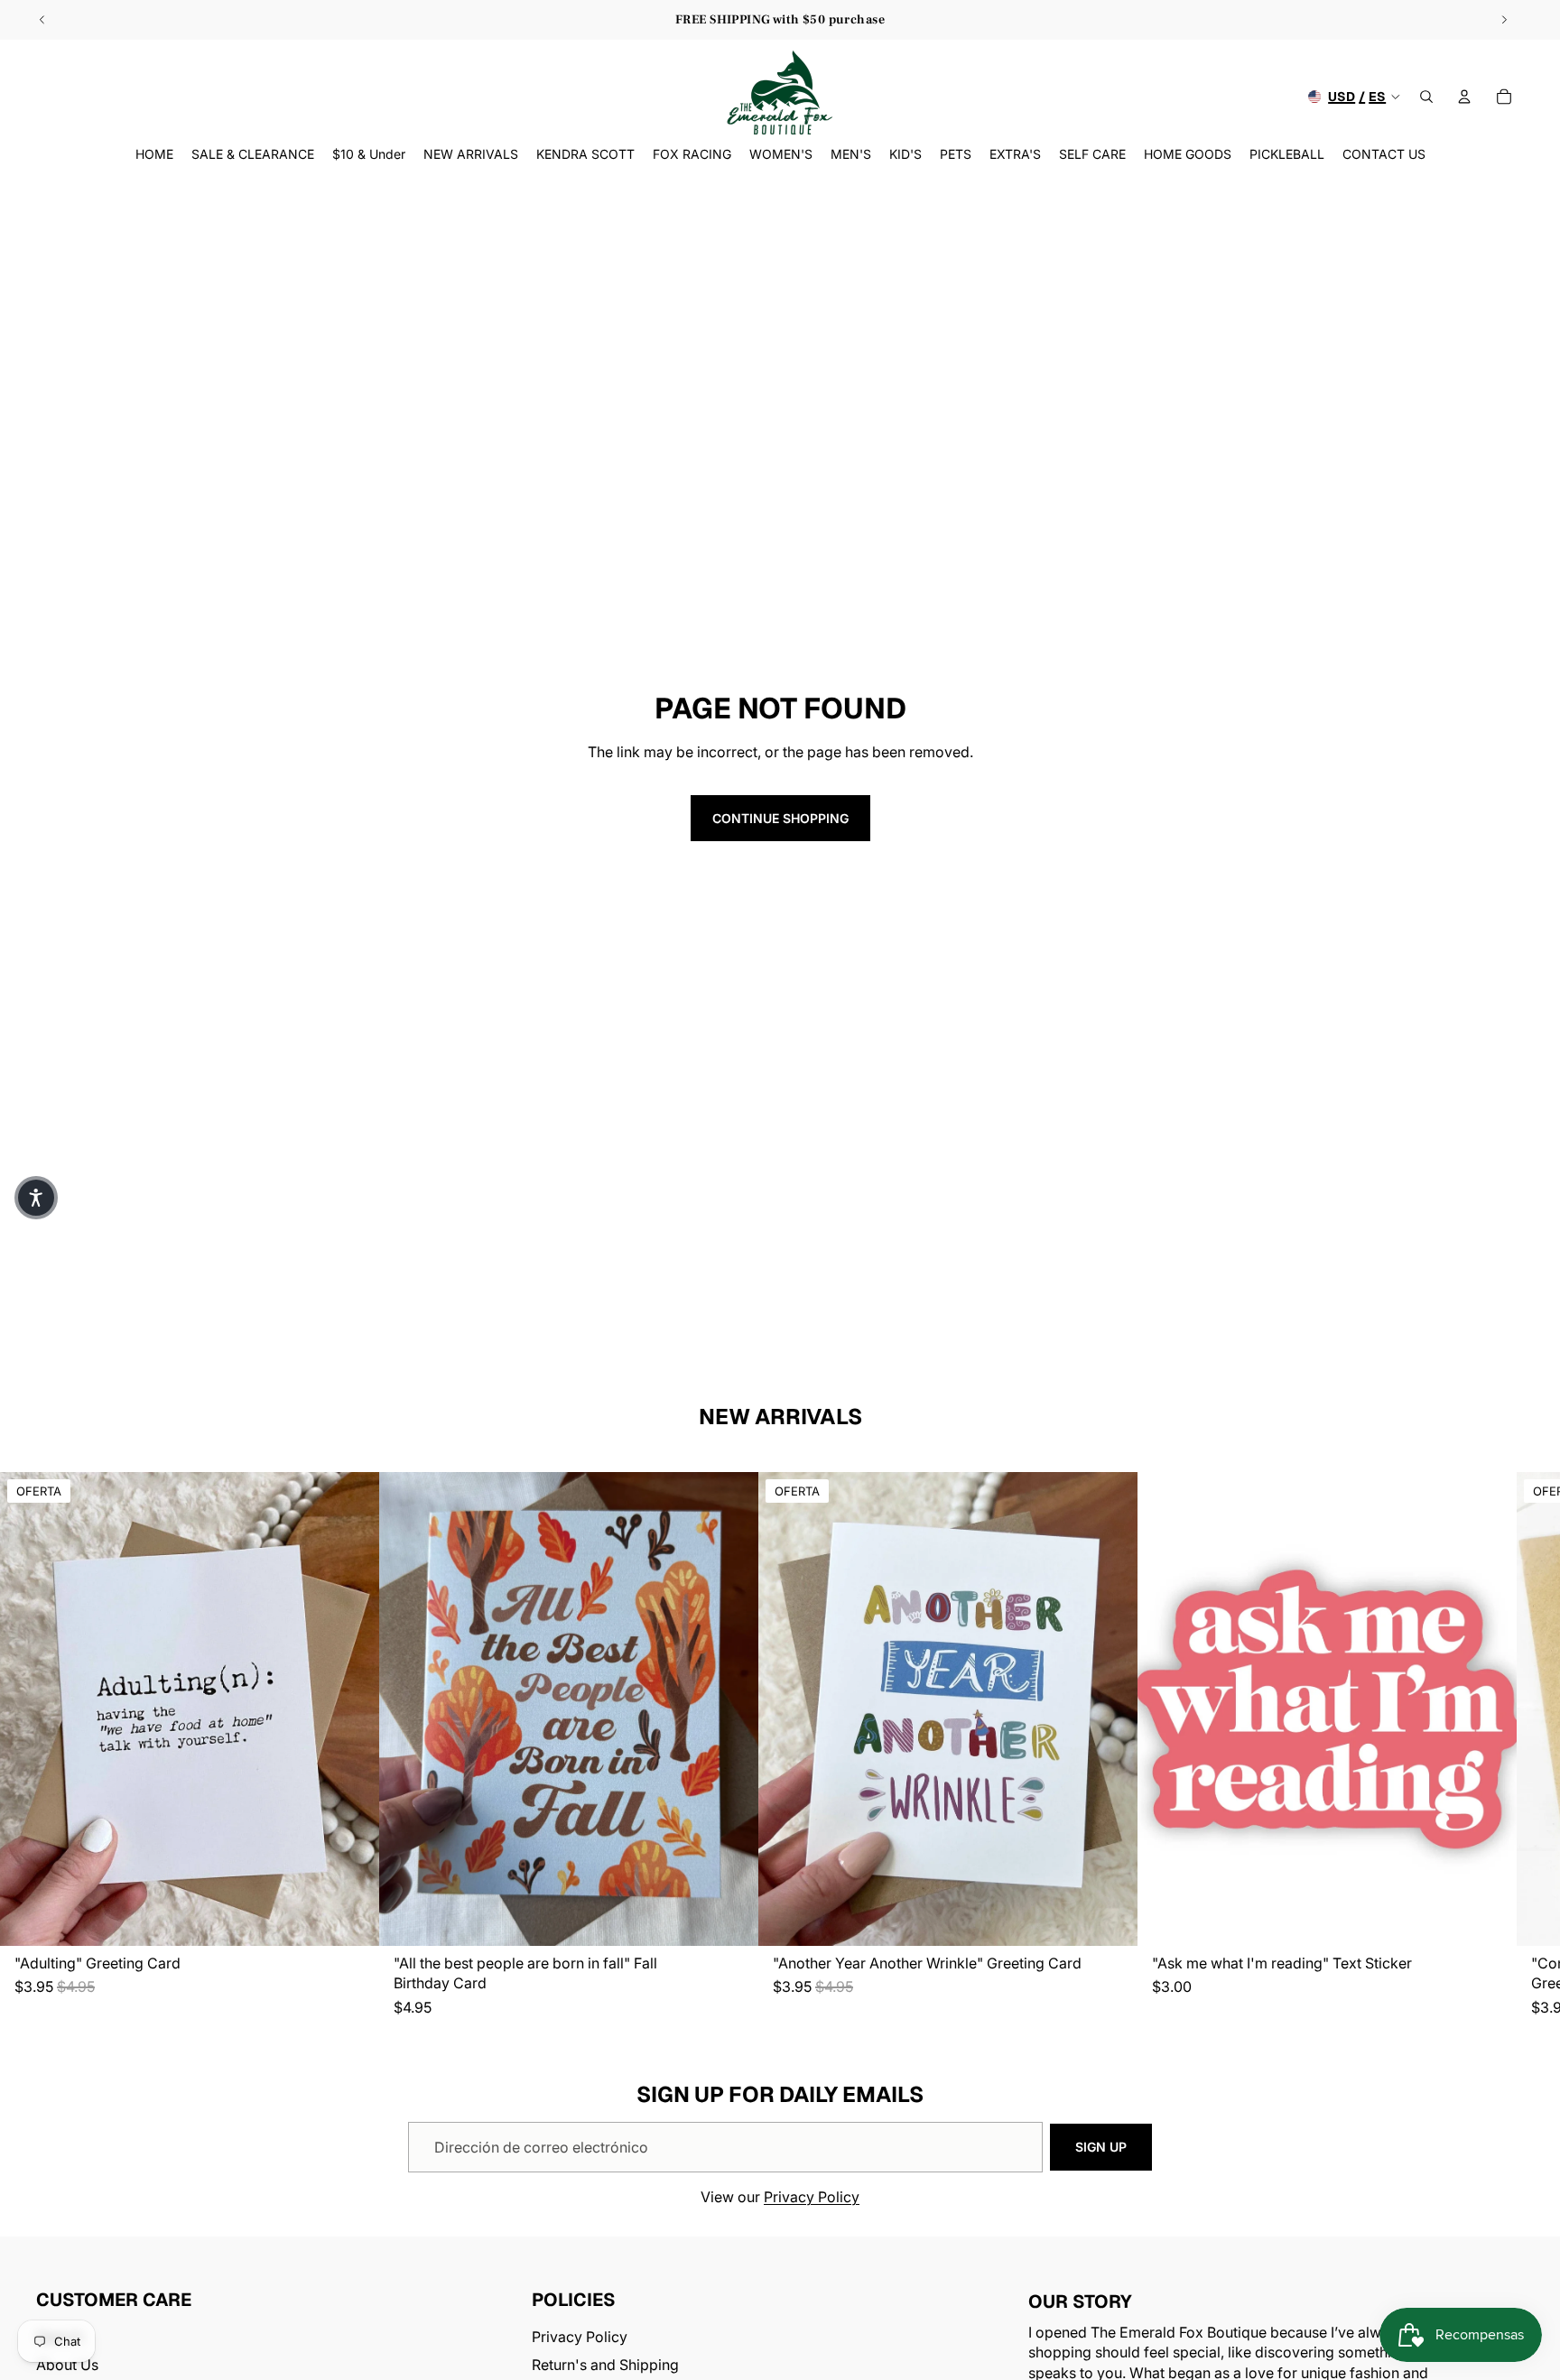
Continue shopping (780, 818)
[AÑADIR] (351, 1919)
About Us (67, 2364)
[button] (36, 1198)
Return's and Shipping (605, 2364)
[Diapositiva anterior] (42, 20)
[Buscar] (1426, 97)
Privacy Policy (812, 2197)
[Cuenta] (1464, 97)
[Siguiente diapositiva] (1504, 20)
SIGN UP (1101, 2147)
